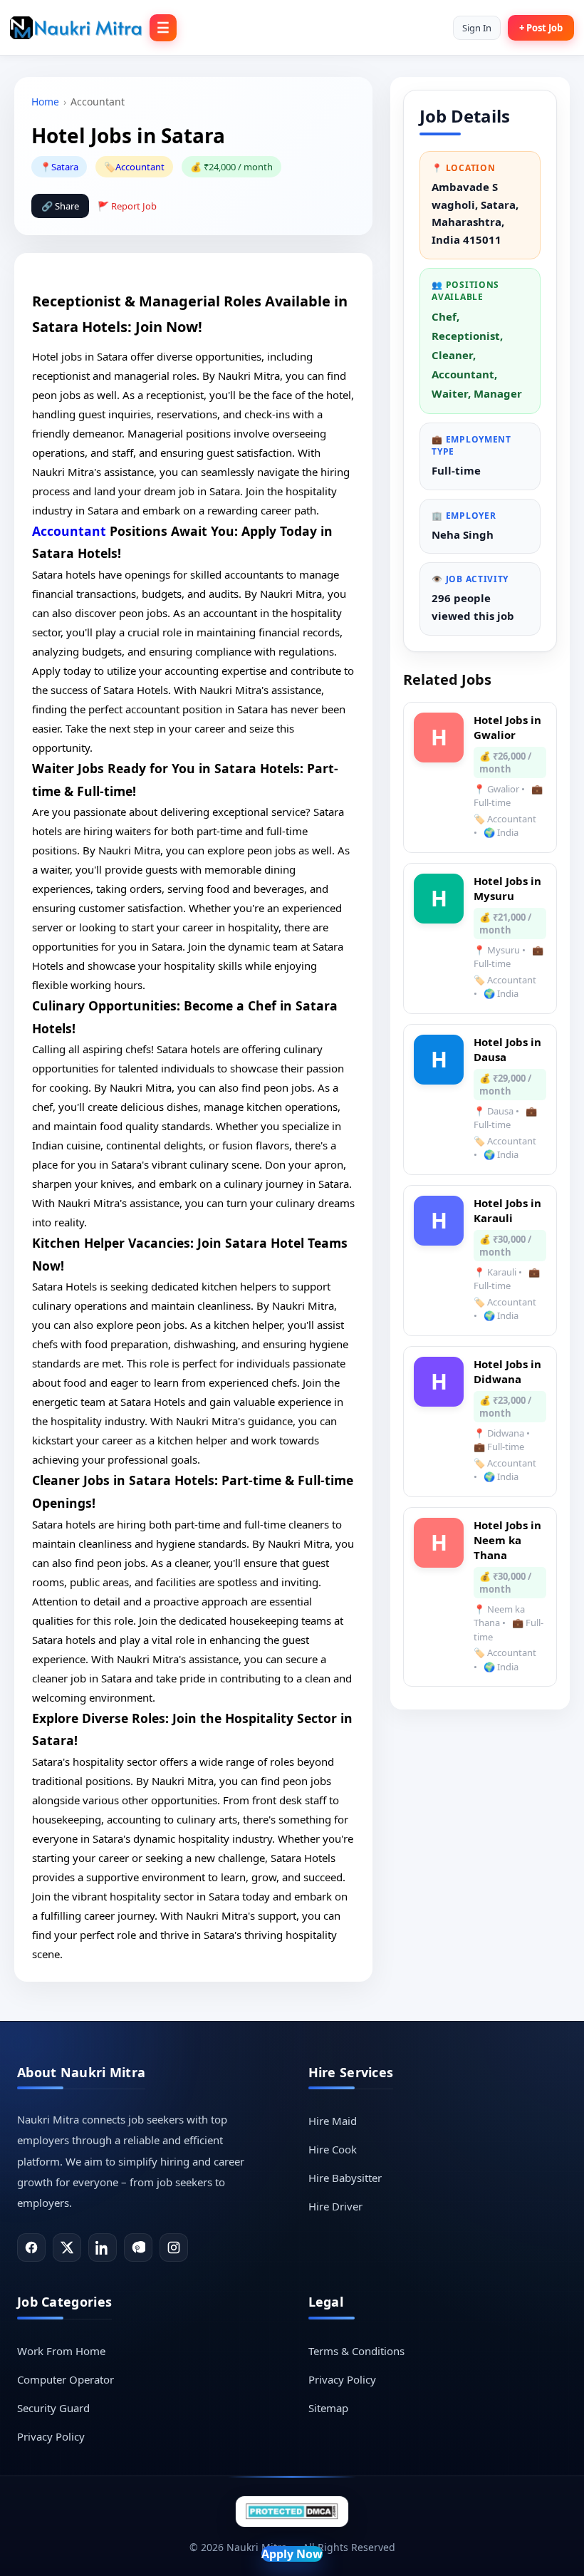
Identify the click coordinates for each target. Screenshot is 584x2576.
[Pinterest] (138, 2247)
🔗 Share (60, 206)
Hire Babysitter (345, 2178)
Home (45, 102)
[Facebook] (31, 2247)
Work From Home (61, 2351)
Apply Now (292, 2554)
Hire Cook (333, 2149)
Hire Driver (335, 2206)
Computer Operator (66, 2379)
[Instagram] (174, 2247)
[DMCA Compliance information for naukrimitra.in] (292, 2512)
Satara (65, 167)
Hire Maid (333, 2121)
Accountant (140, 167)
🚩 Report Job (127, 206)
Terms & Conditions (356, 2351)
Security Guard (53, 2408)
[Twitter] (67, 2247)
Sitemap (328, 2408)
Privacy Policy (51, 2436)
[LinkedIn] (103, 2247)
